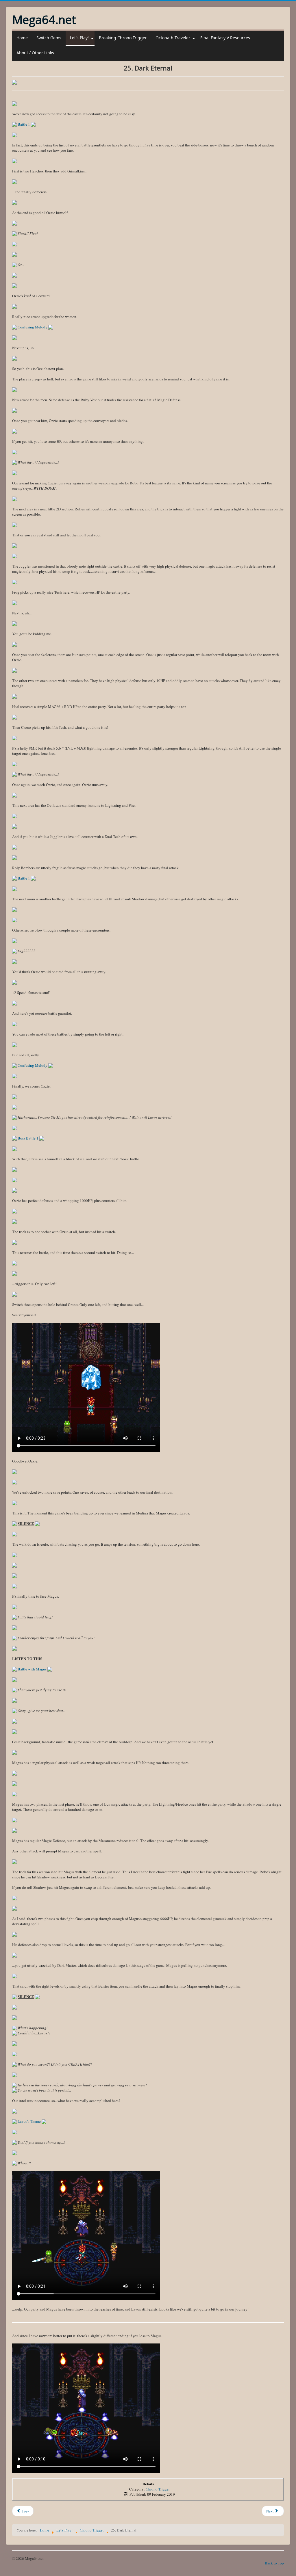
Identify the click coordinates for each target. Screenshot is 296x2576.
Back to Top (274, 2563)
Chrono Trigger (158, 2489)
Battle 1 (24, 124)
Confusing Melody (33, 327)
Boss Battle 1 (28, 1138)
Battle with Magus (32, 1669)
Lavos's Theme (29, 2121)
